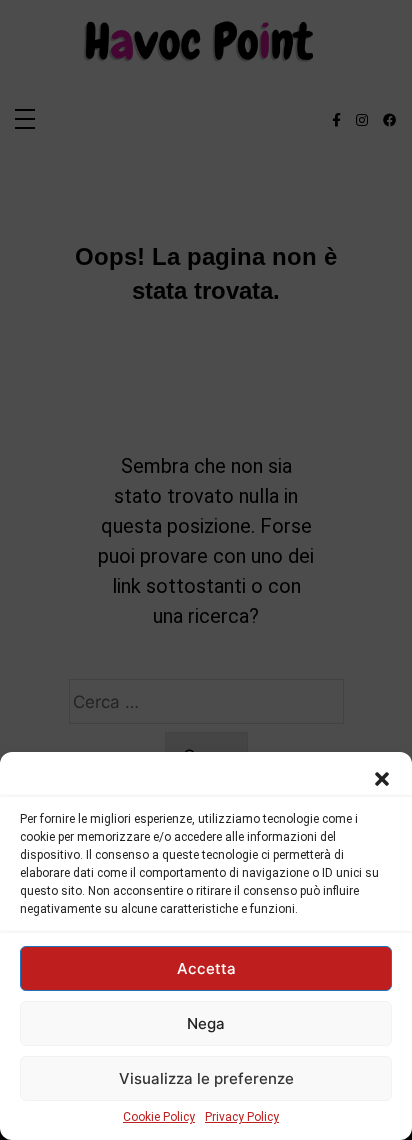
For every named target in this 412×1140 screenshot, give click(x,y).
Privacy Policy (242, 1117)
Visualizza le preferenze (206, 1078)
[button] (382, 777)
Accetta (206, 968)
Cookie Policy (159, 1117)
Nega (206, 1023)
